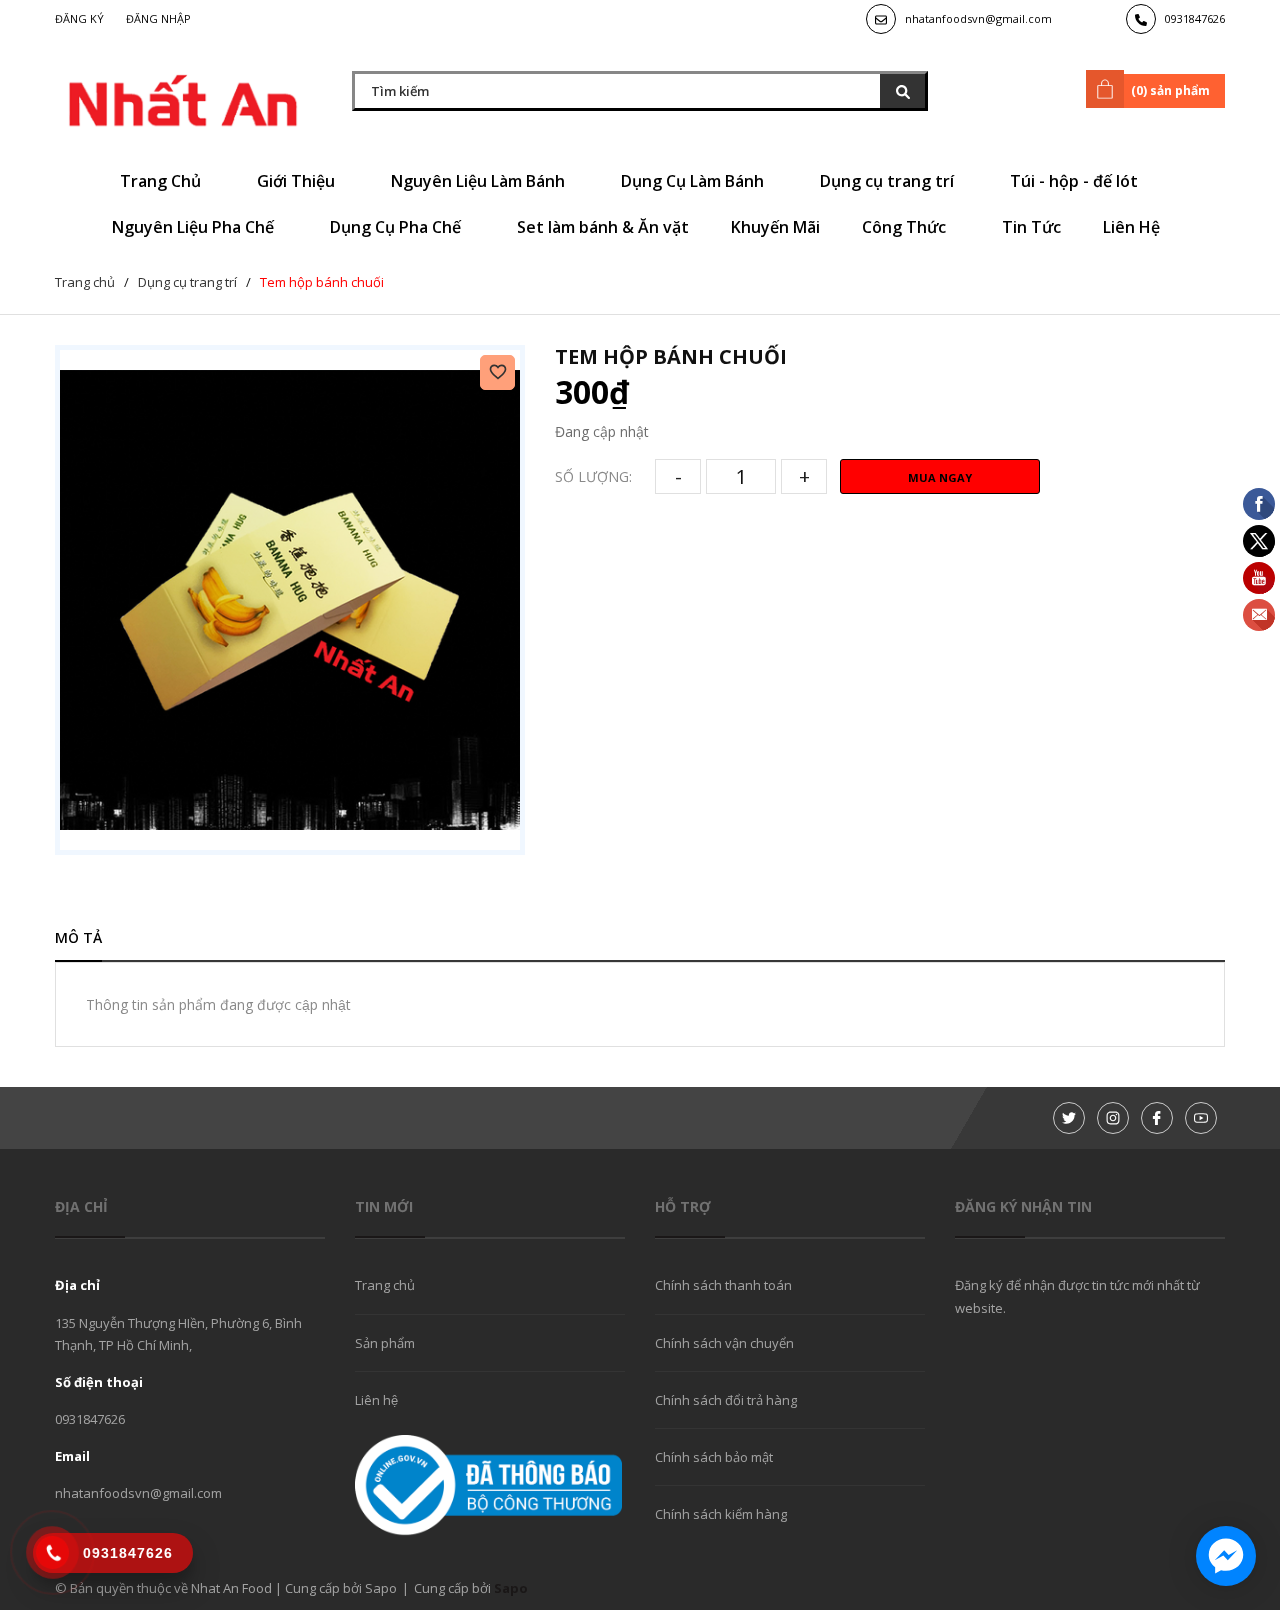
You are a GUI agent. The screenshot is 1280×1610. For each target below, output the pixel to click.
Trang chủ (385, 1285)
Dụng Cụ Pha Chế (397, 227)
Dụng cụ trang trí (889, 181)
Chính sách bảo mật (714, 1457)
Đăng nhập (158, 18)
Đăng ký (79, 18)
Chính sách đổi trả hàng (726, 1400)
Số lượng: (593, 476)
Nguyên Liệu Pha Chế (195, 227)
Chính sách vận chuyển (724, 1343)
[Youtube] (1201, 1118)
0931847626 (1195, 18)
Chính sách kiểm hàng (721, 1514)
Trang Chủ (162, 181)
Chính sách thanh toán (723, 1285)
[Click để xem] (290, 600)
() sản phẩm (1170, 90)
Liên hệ (376, 1400)
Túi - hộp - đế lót (1076, 181)
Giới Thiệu (298, 181)
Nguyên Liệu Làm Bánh (480, 181)
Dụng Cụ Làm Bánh (694, 181)
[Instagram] (1113, 1118)
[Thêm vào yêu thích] (497, 372)
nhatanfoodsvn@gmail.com (978, 18)
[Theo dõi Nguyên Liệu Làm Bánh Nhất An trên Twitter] (1069, 1118)
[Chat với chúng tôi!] (1226, 1556)
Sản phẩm (385, 1343)
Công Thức (906, 227)
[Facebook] (1157, 1118)
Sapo (511, 1588)
